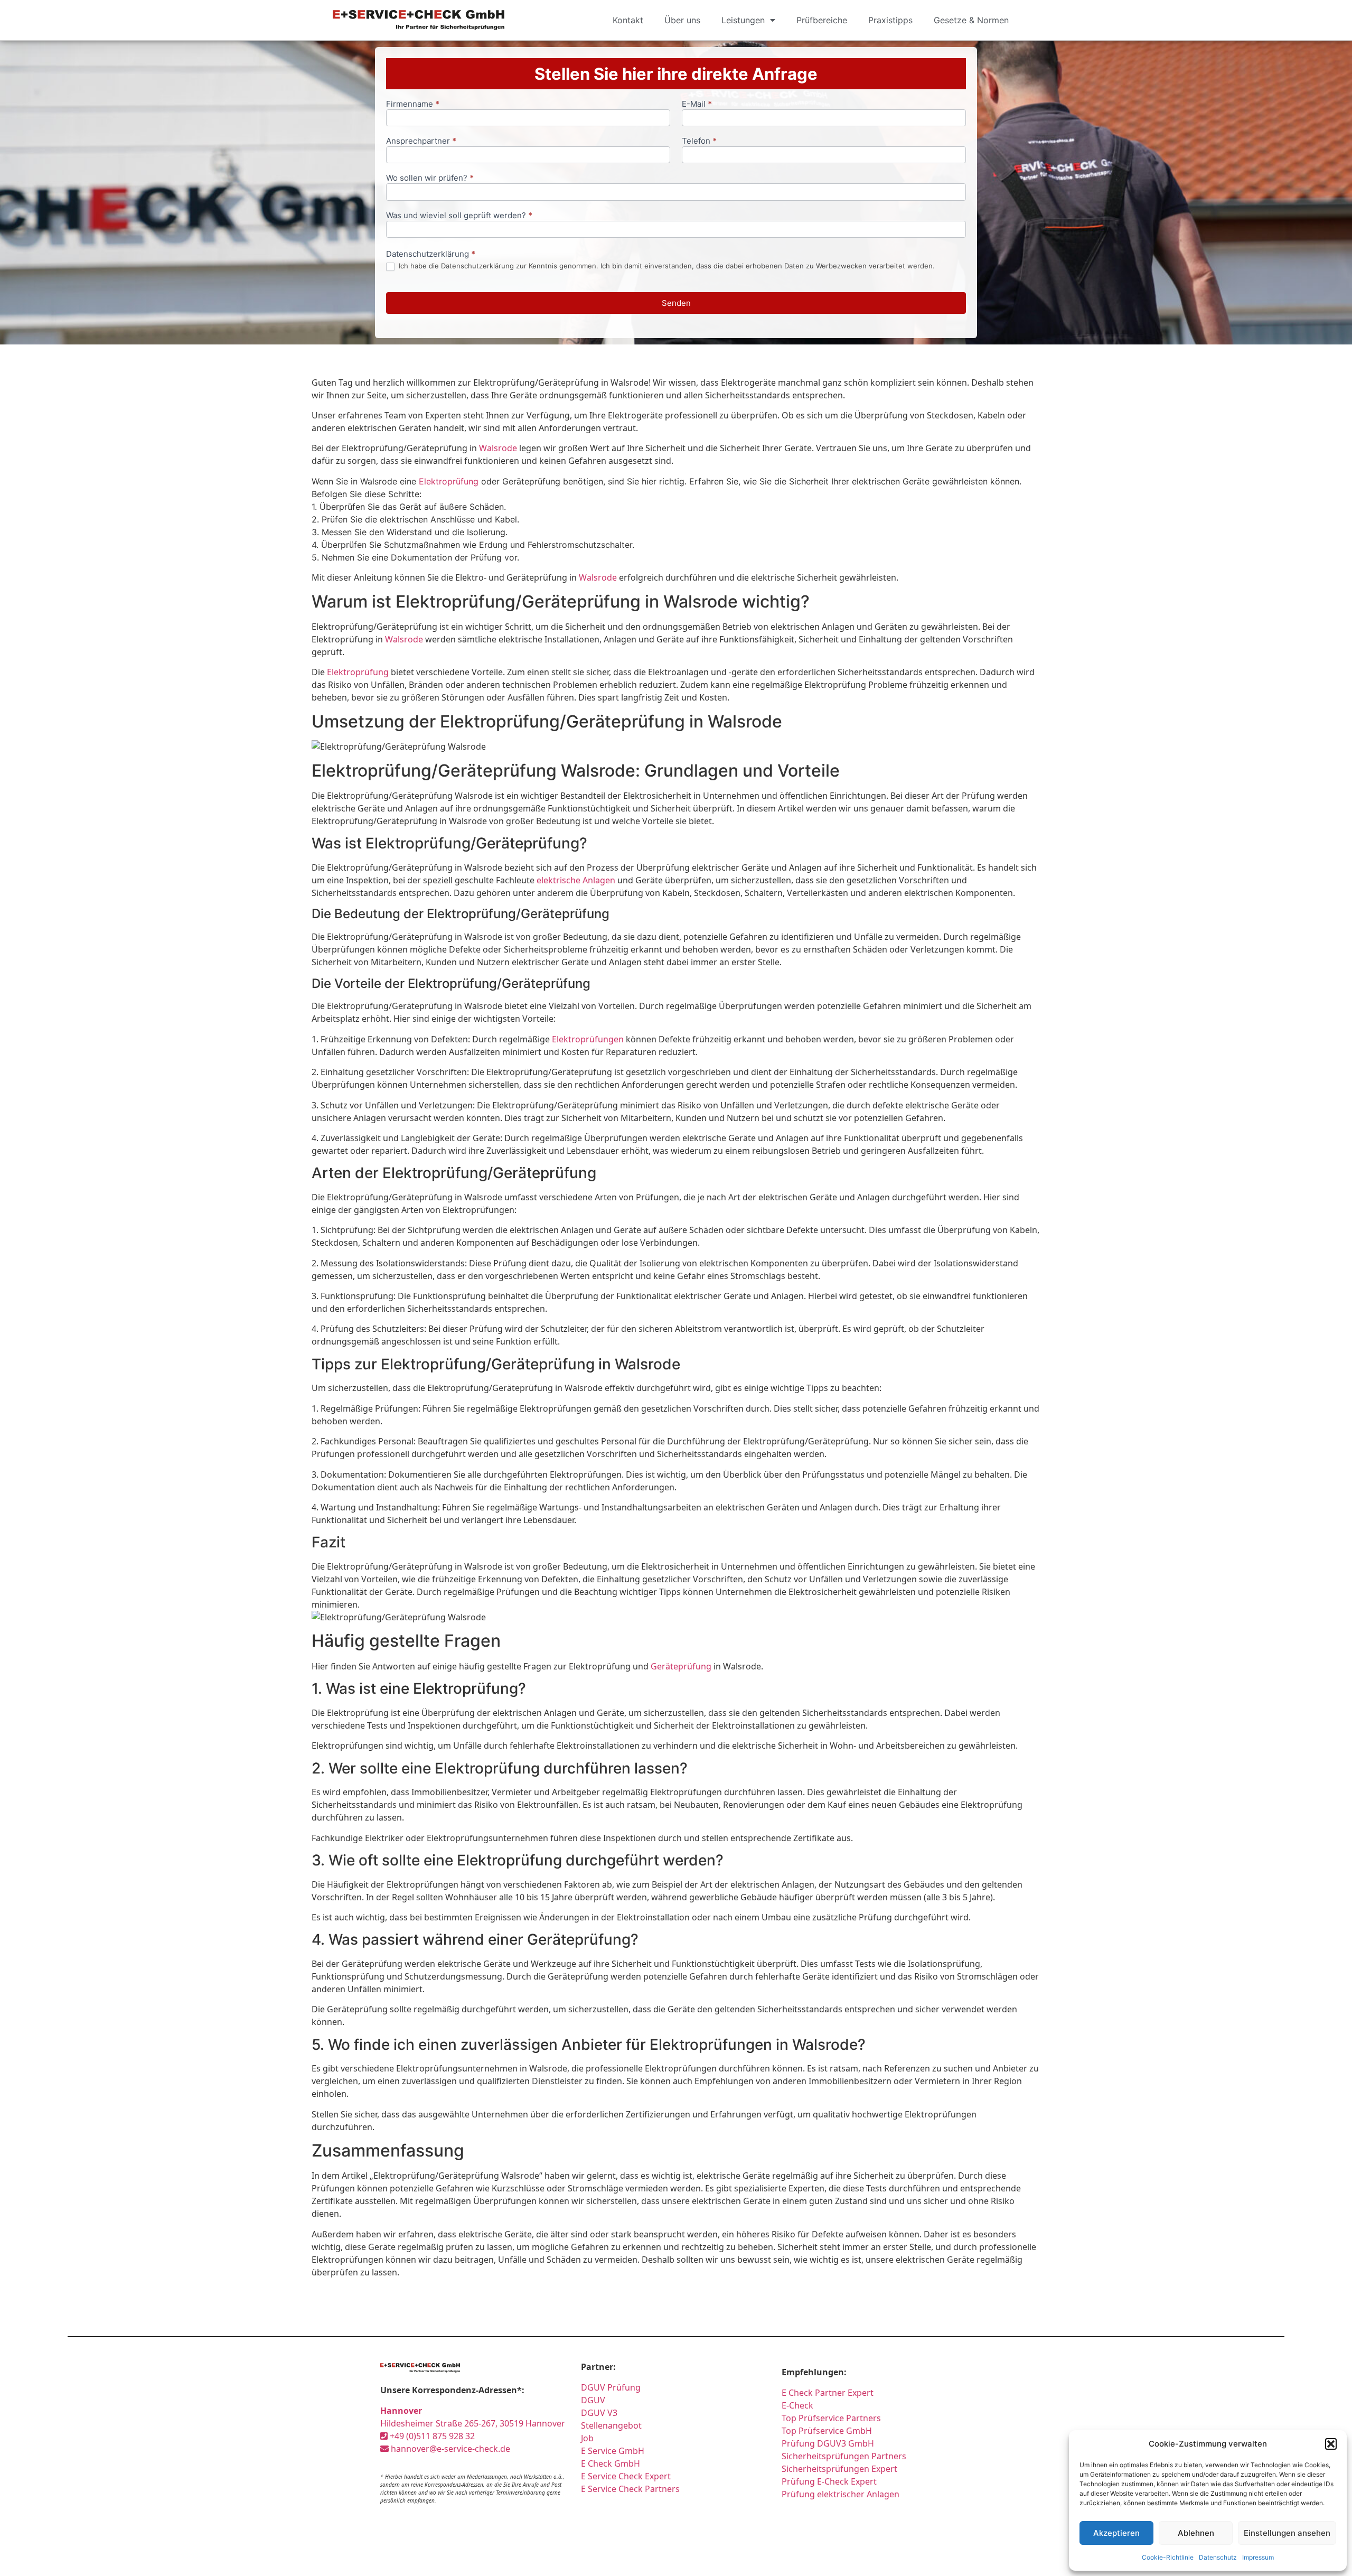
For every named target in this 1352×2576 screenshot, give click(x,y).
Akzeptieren (1116, 2533)
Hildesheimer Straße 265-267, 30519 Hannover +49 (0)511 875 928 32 (473, 2423)
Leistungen (743, 20)
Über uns (682, 20)
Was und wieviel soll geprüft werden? (459, 216)
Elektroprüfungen (588, 1039)
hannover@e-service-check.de (449, 2449)
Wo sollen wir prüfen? (430, 178)
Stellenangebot (611, 2425)
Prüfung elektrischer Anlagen (841, 2494)
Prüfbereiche (822, 20)
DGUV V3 (599, 2413)
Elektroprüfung (449, 481)
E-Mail (697, 104)
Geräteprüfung (681, 1666)
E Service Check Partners (630, 2489)
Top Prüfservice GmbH (827, 2431)
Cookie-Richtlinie (1168, 2557)
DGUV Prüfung (611, 2387)
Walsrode (498, 448)
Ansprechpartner (421, 141)
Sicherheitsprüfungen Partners (844, 2456)
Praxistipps (890, 20)
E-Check (797, 2405)
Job (587, 2438)
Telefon (699, 141)
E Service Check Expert (628, 2476)
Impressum (1258, 2557)
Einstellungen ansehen (1287, 2533)
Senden (676, 303)
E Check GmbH (611, 2463)
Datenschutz (1218, 2557)
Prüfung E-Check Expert (829, 2481)
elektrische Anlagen (576, 880)
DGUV (593, 2400)
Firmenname (413, 104)
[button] (1331, 2444)
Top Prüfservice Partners (831, 2418)
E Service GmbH (613, 2451)
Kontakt (628, 20)
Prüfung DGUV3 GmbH (828, 2443)
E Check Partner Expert (828, 2393)
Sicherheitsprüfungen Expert (839, 2469)
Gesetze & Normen (971, 20)
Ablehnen (1196, 2533)
